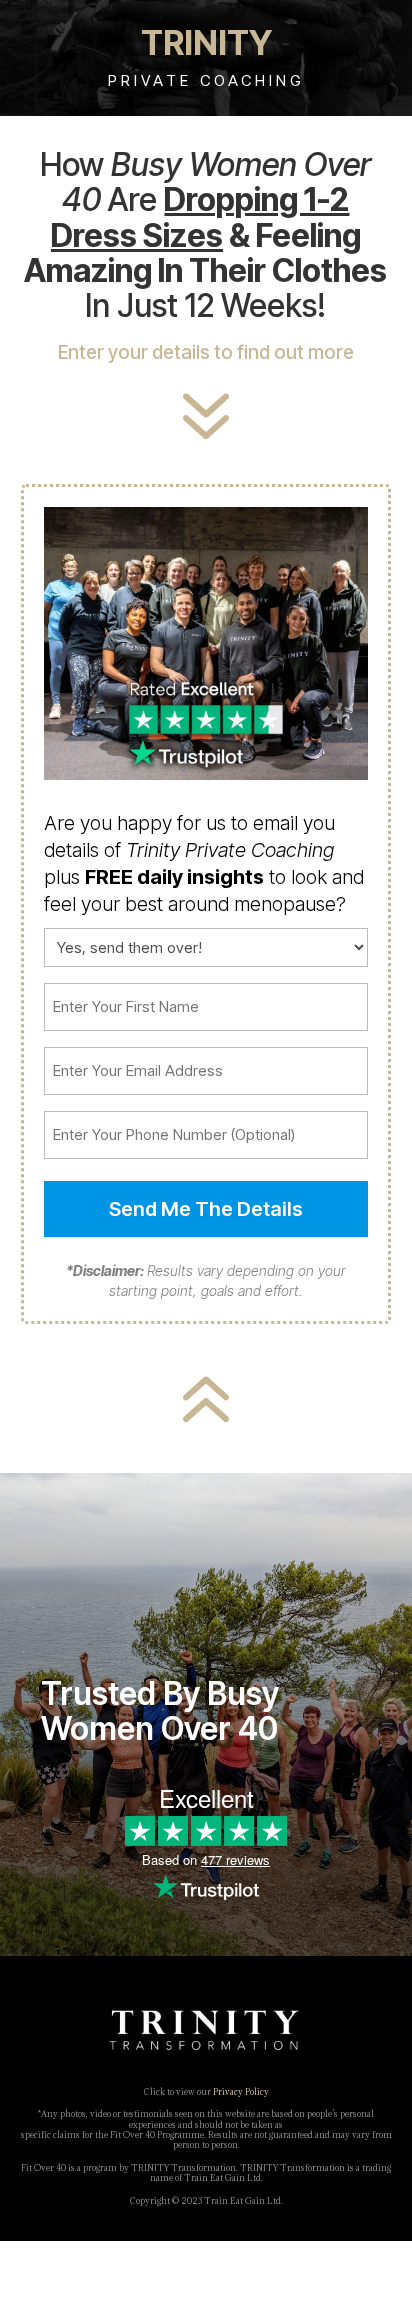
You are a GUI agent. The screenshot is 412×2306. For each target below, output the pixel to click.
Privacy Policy (241, 2091)
